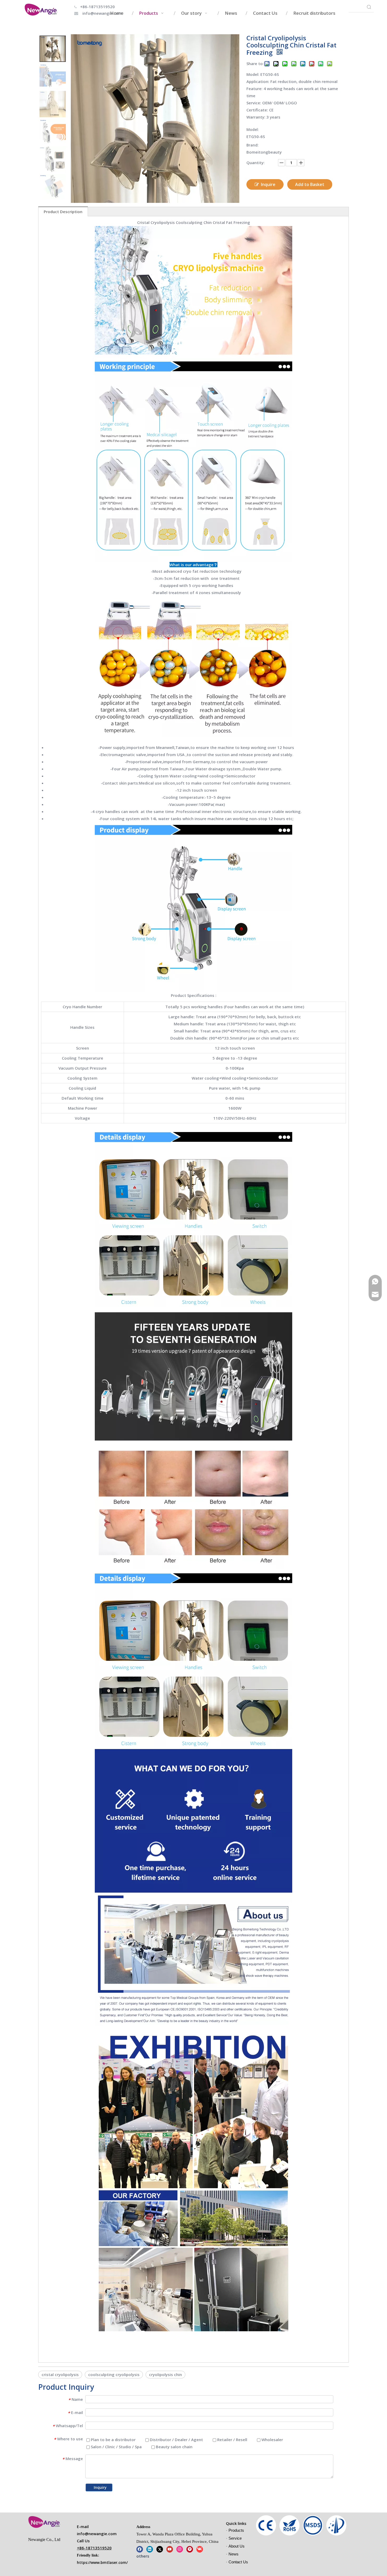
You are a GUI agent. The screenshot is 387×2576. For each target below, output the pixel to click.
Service (235, 2538)
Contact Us (238, 2562)
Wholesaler (272, 2440)
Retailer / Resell (232, 2440)
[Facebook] (140, 2549)
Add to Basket (310, 184)
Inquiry (100, 2487)
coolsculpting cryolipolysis (114, 2374)
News (234, 2554)
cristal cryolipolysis (60, 2374)
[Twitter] (160, 2549)
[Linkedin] (150, 2549)
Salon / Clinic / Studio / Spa (116, 2447)
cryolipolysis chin (165, 2374)
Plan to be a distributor (113, 2440)
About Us (237, 2546)
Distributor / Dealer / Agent (176, 2440)
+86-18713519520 (97, 7)
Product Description (63, 212)
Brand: (252, 145)
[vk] (200, 2549)
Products (236, 2530)
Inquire (268, 184)
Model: (253, 129)
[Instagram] (180, 2549)
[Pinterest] (190, 2549)
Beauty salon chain (174, 2447)
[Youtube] (170, 2549)
